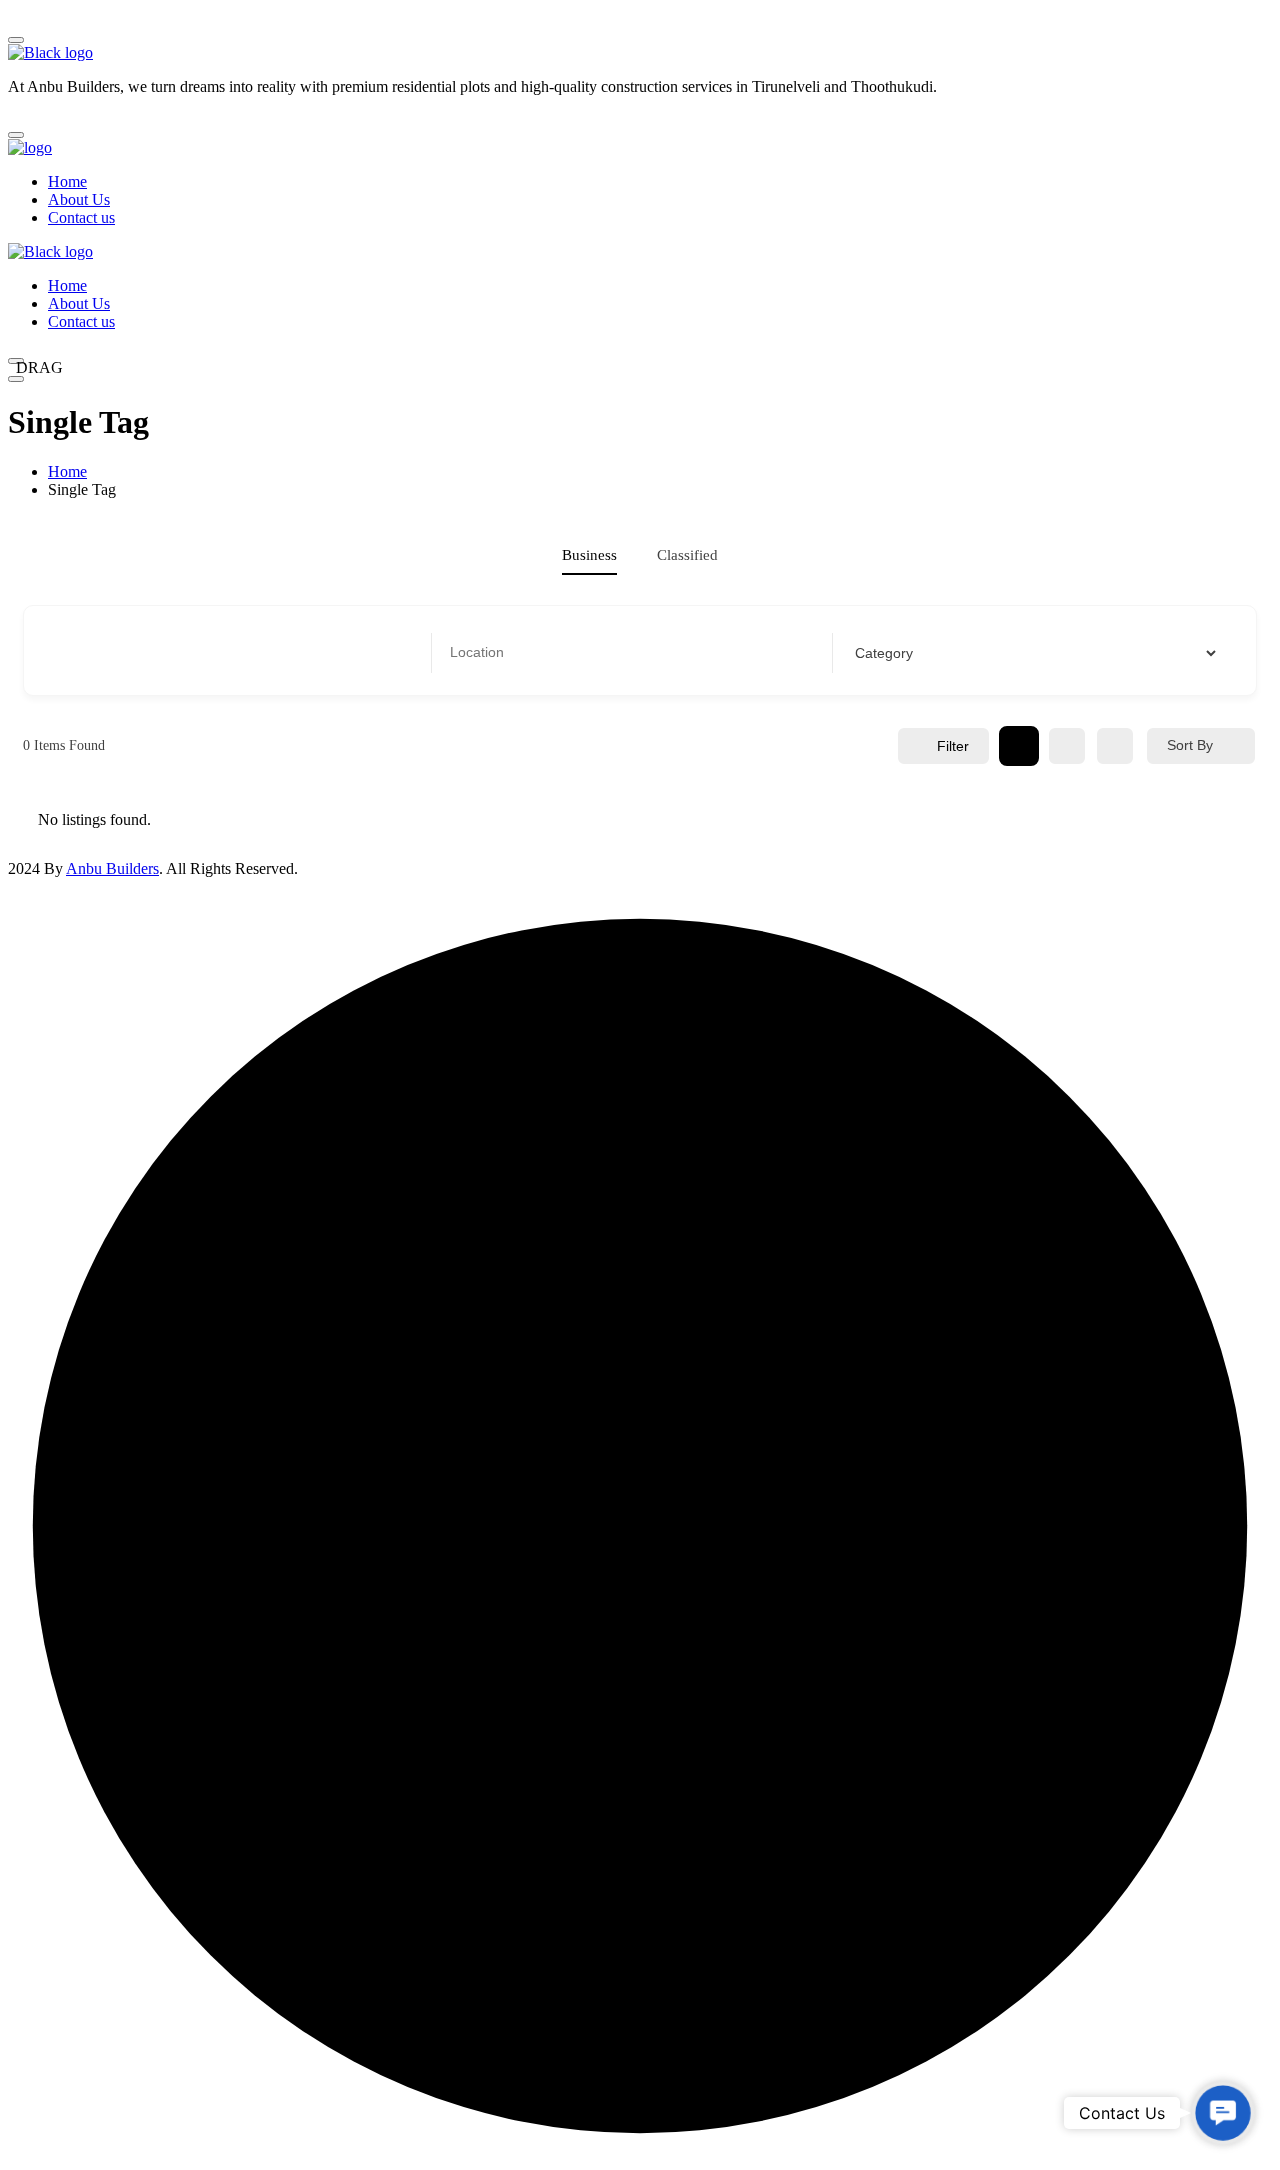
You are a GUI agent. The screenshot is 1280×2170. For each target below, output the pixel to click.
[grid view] (1019, 746)
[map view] (1115, 746)
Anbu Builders (112, 868)
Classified (687, 555)
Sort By (1190, 745)
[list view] (1067, 746)
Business (589, 555)
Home (67, 181)
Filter (953, 746)
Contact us (81, 217)
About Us (79, 199)
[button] (1223, 2113)
